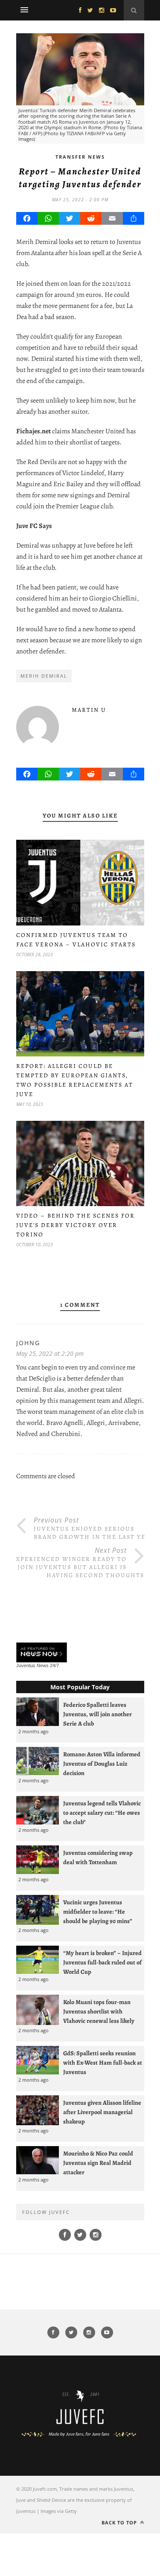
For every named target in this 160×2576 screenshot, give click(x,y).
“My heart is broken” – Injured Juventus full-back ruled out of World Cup (102, 1962)
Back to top (120, 2522)
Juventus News (32, 1665)
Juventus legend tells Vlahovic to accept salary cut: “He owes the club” (102, 1813)
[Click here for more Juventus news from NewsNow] (42, 1653)
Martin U (89, 710)
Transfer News (80, 157)
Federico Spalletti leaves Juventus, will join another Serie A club (97, 1714)
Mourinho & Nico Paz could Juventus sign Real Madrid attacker (98, 2163)
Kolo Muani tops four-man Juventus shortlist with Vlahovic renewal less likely (99, 2011)
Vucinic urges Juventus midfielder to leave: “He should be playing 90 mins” (98, 1912)
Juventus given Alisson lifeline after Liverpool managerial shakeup (102, 2112)
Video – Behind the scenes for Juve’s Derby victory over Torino (76, 1225)
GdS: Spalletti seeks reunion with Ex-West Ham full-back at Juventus (103, 2063)
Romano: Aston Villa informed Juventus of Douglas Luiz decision (102, 1764)
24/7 (54, 1665)
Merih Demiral (44, 676)
